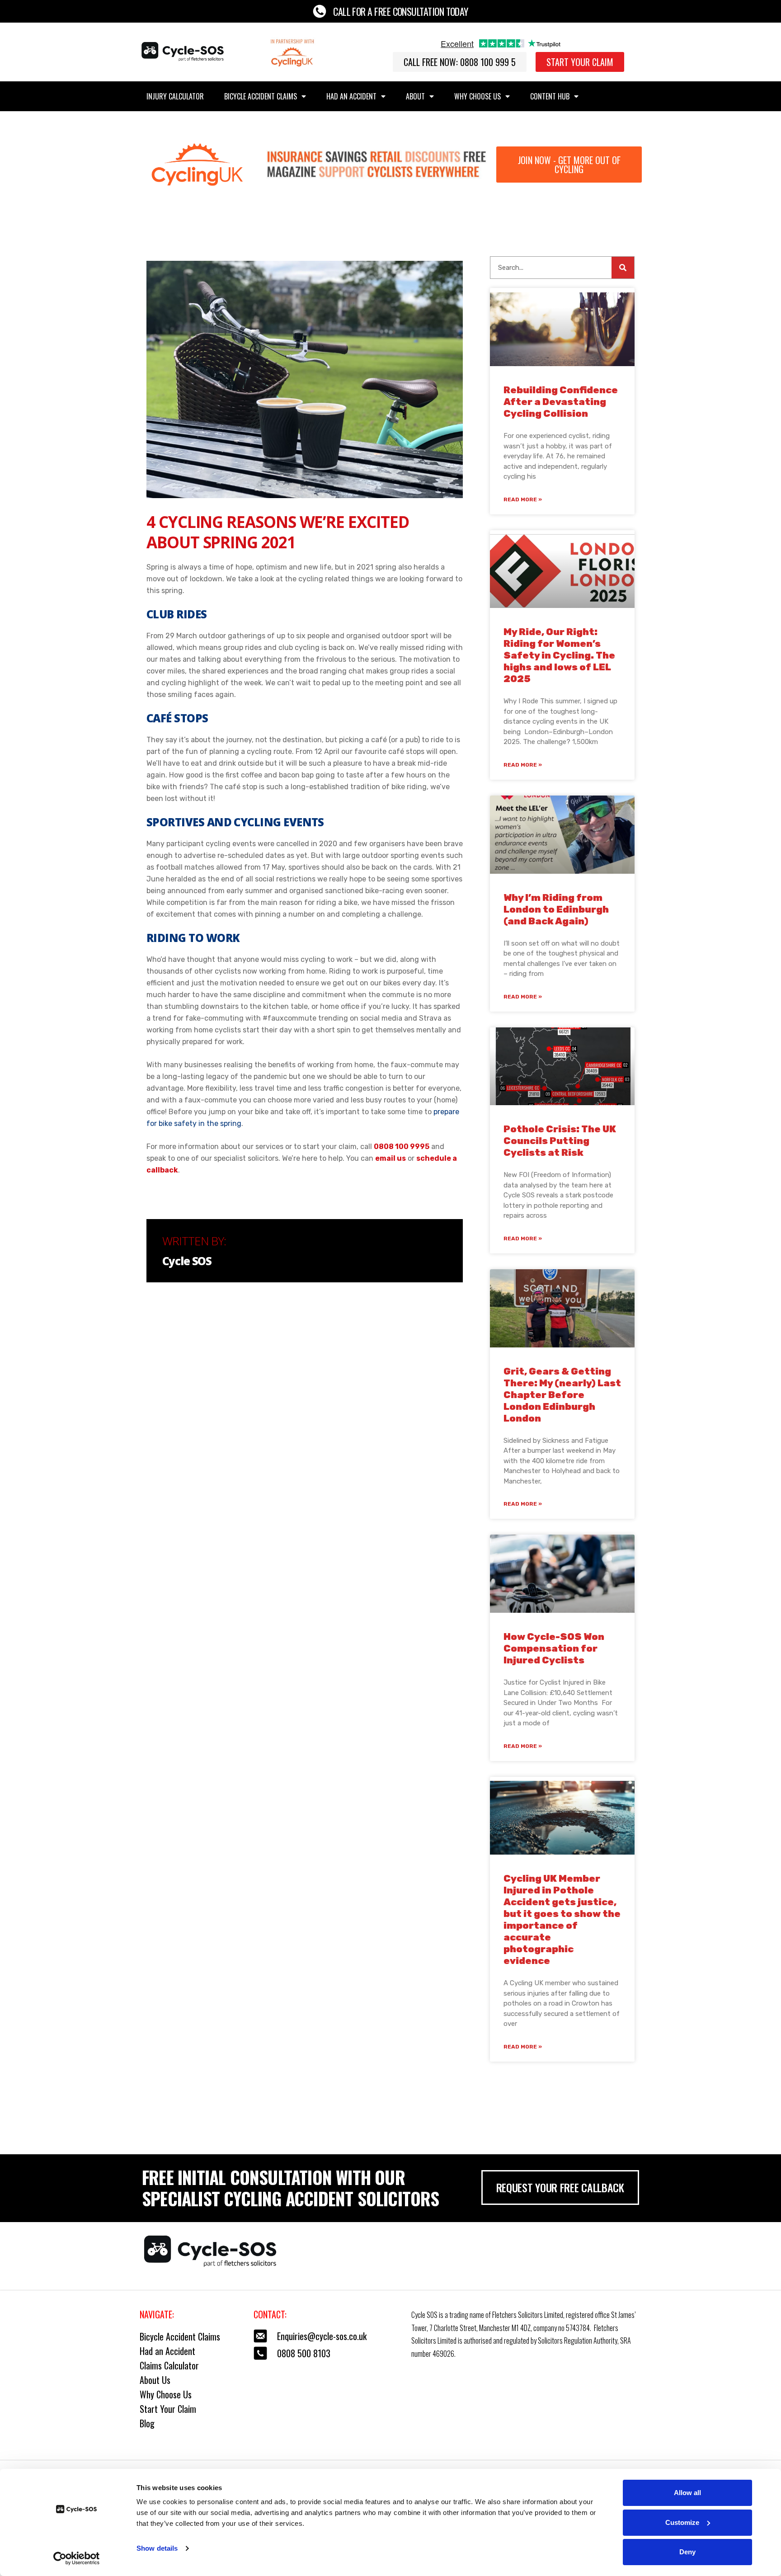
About (415, 96)
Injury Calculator (175, 96)
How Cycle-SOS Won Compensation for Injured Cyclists (554, 1648)
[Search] (623, 268)
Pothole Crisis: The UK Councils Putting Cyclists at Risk (560, 1141)
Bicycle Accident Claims (261, 96)
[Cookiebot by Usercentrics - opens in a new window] (77, 2558)
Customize (682, 2522)
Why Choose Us (478, 96)
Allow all (687, 2493)
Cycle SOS (187, 1261)
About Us (155, 2380)
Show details (157, 2548)
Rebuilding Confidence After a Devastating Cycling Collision (561, 402)
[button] (460, 62)
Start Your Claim (168, 2409)
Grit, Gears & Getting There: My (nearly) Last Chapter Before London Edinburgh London (562, 1395)
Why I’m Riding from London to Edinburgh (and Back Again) (556, 909)
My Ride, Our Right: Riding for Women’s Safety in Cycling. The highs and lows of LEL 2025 (559, 655)
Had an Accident (351, 96)
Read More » (523, 499)
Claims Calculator (169, 2365)
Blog (147, 2423)
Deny (687, 2552)
